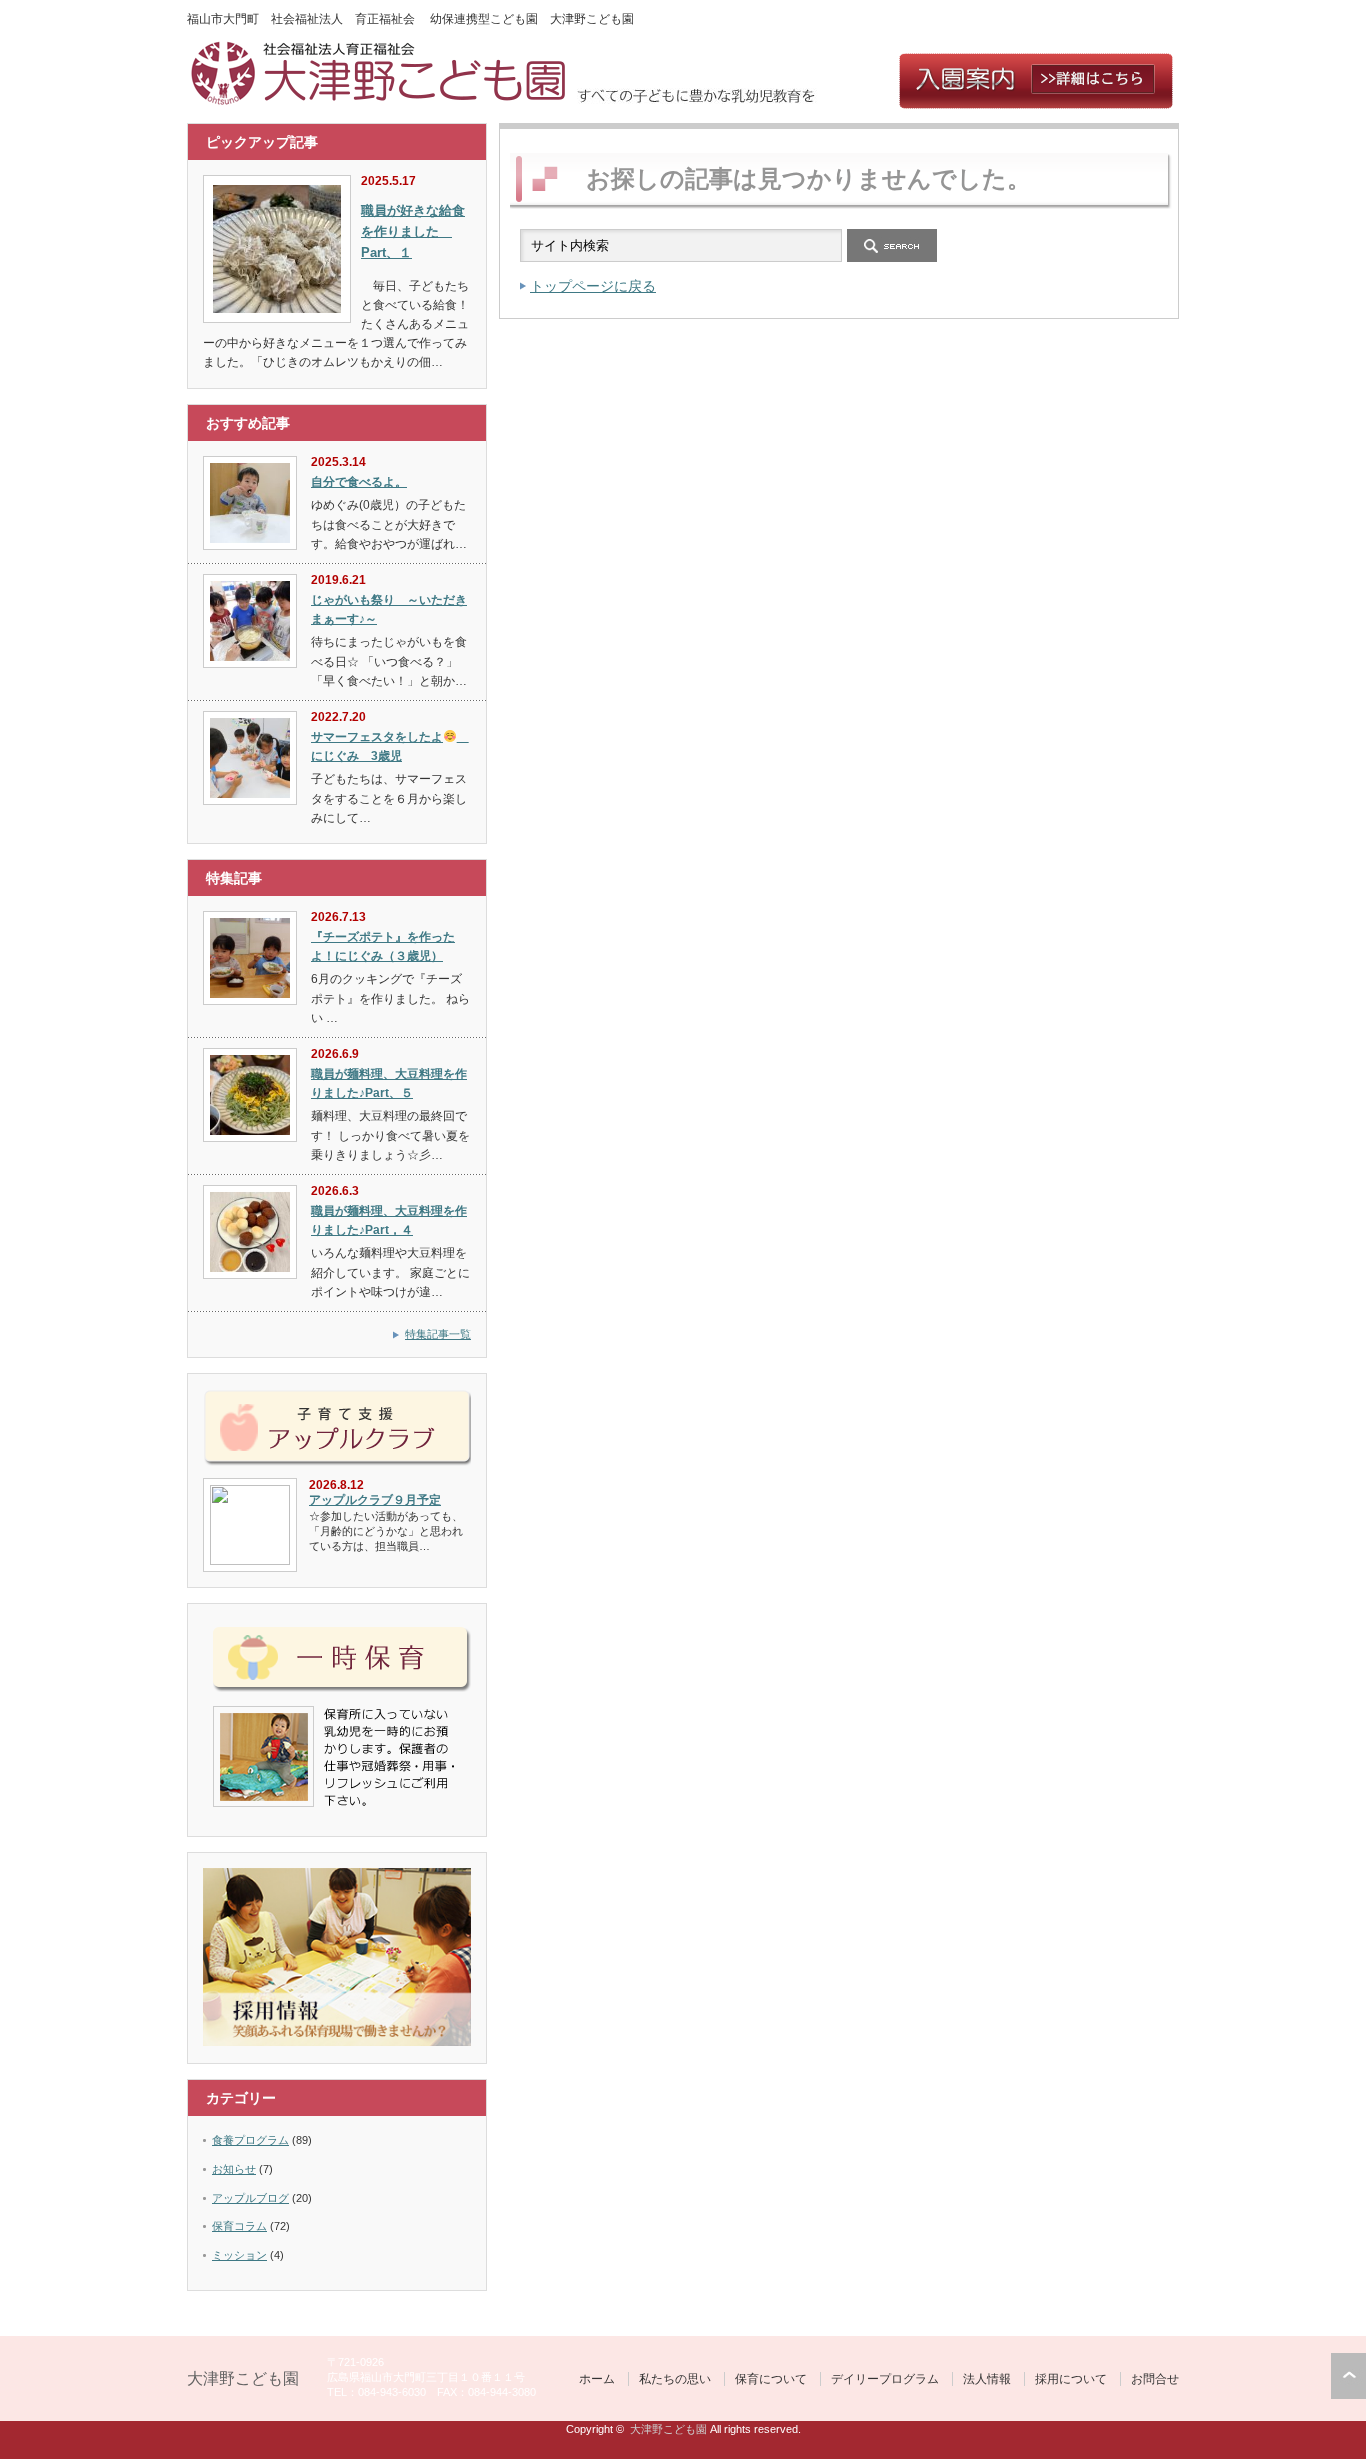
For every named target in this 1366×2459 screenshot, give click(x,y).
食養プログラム (250, 2140)
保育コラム (239, 2226)
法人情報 (987, 2379)
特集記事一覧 (438, 1334)
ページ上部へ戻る (1348, 2376)
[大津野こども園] (382, 100)
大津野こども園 (243, 2378)
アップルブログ (250, 2198)
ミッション (239, 2255)
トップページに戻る (593, 286)
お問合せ (1155, 2379)
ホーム (597, 2379)
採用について (1071, 2379)
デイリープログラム (885, 2379)
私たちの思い (675, 2379)
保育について (771, 2379)
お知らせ (234, 2169)
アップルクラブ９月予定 (375, 1500)
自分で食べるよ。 (359, 482)
